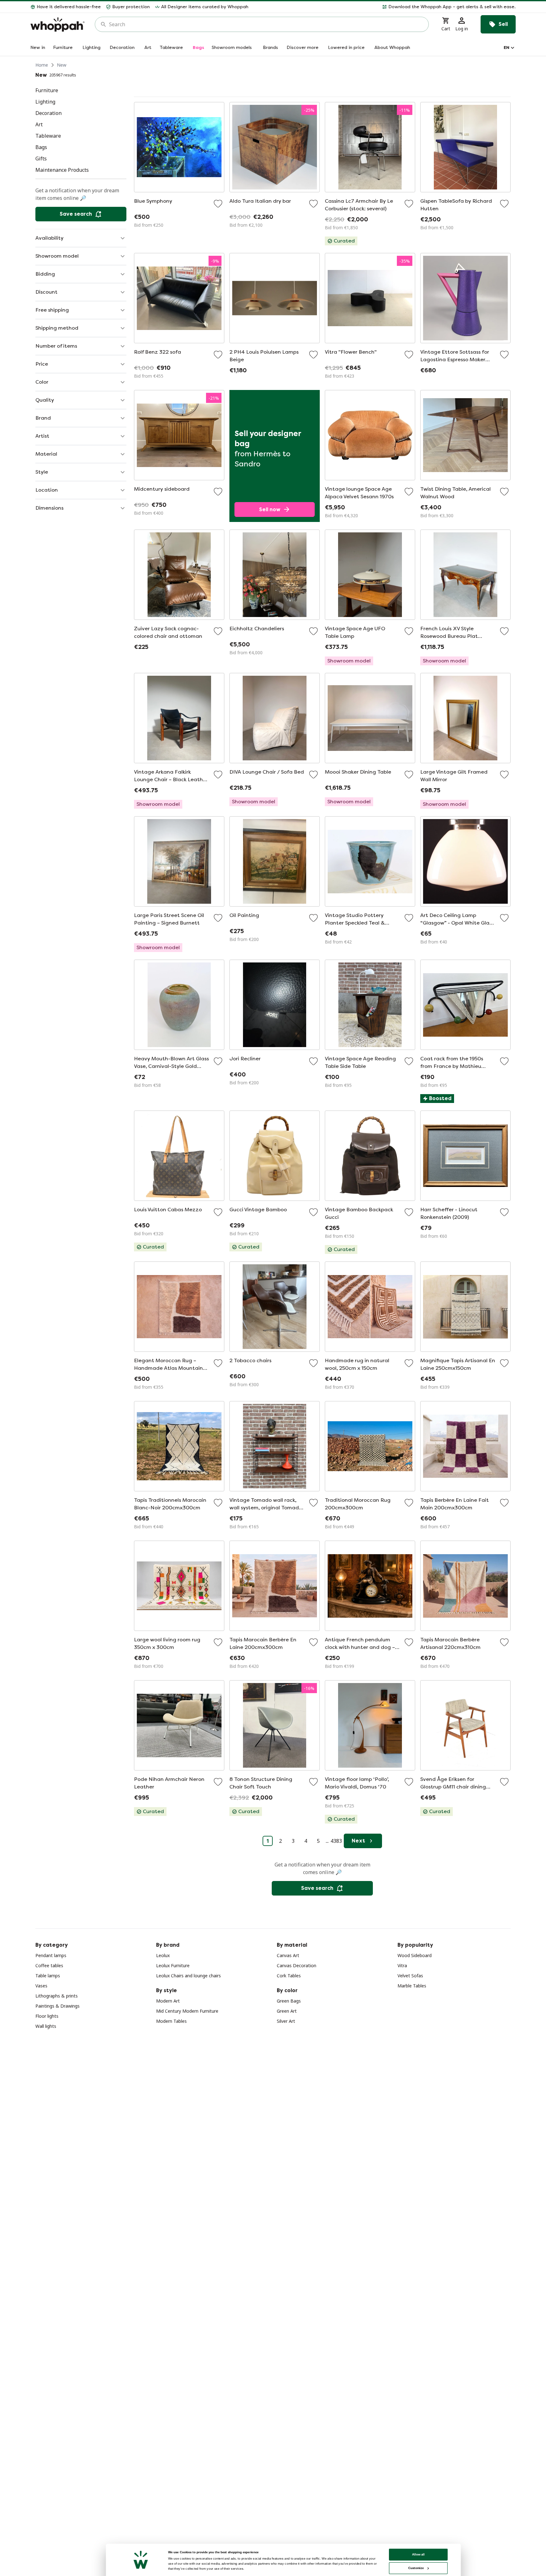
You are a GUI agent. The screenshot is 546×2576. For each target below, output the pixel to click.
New (62, 65)
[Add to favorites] (218, 204)
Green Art (287, 2011)
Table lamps (48, 1976)
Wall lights (46, 2026)
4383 (336, 1841)
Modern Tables (171, 2021)
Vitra (402, 1965)
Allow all (418, 2554)
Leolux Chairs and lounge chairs (188, 1976)
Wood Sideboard (415, 1955)
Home (42, 65)
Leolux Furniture (173, 1965)
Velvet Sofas (410, 1976)
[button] (385, 7)
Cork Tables (289, 1976)
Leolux (163, 1955)
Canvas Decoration (297, 1965)
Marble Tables (412, 1986)
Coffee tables (49, 1965)
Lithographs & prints (57, 1996)
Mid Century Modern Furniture (187, 2011)
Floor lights (47, 2016)
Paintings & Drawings (58, 2006)
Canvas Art (288, 1955)
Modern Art (168, 2001)
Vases (41, 1986)
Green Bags (289, 2001)
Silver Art (286, 2021)
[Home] (58, 24)
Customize (416, 2568)
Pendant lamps (51, 1955)
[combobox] (266, 24)
